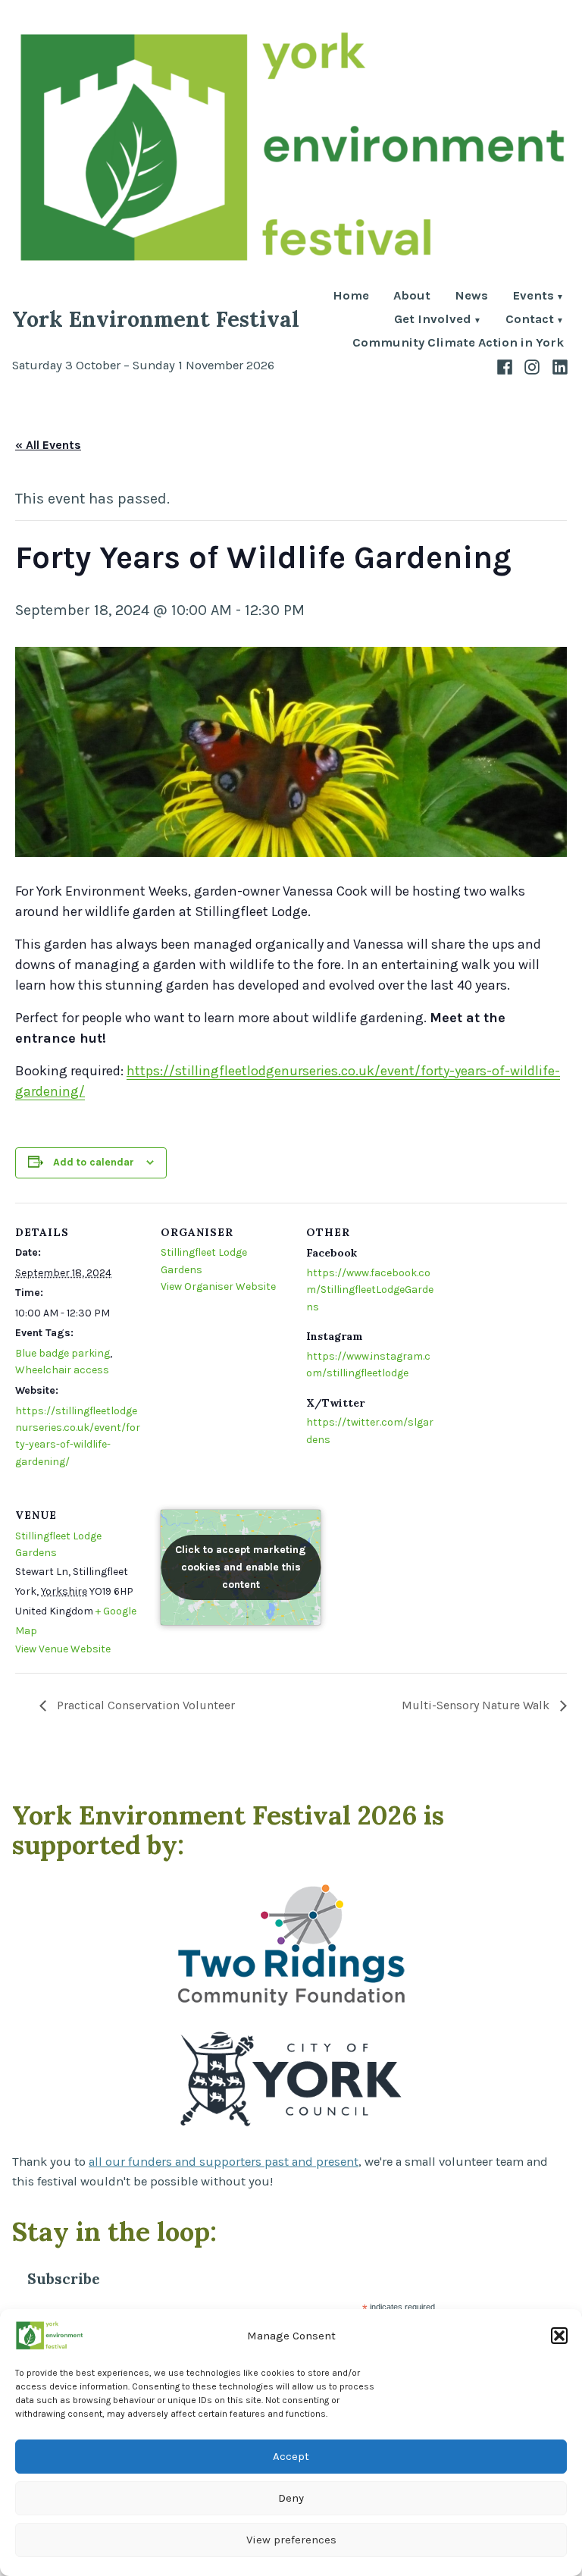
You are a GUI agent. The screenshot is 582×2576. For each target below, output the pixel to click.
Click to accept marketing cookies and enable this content (241, 1567)
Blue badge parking (63, 1353)
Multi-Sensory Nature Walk (477, 1705)
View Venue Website (63, 1649)
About (412, 297)
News (471, 297)
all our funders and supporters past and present (224, 2162)
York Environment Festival (156, 319)
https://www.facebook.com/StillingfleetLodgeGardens (370, 1290)
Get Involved (433, 320)
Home (351, 297)
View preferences (291, 2540)
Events (533, 297)
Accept (291, 2456)
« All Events (48, 445)
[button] (559, 2336)
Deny (291, 2498)
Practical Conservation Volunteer (144, 1705)
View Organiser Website (218, 1286)
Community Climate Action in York (458, 343)
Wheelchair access (62, 1370)
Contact (530, 320)
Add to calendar (94, 1162)
